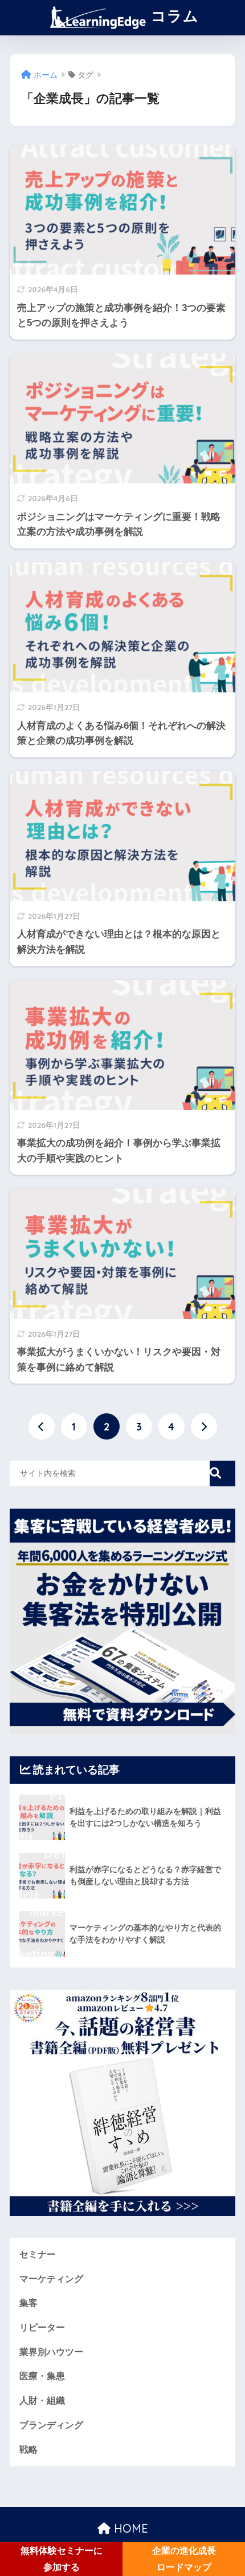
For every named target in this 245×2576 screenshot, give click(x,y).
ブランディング (51, 2425)
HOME (129, 2528)
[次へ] (204, 1426)
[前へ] (42, 1426)
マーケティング (51, 2279)
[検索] (222, 1474)
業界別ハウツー (51, 2352)
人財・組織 (42, 2400)
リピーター (42, 2327)
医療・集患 (42, 2376)
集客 (28, 2303)
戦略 (28, 2450)
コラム (173, 15)
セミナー (38, 2254)
